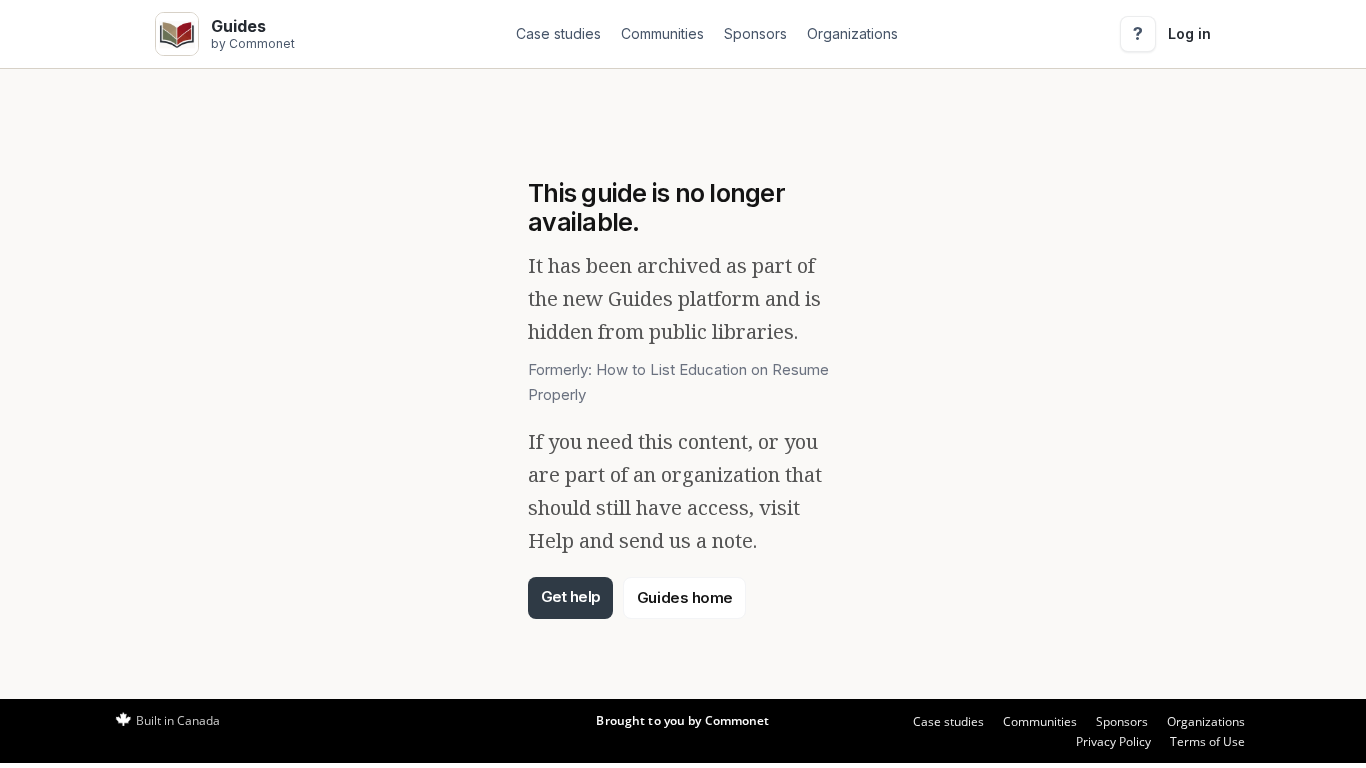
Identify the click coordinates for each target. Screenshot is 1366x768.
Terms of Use (1207, 741)
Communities (662, 33)
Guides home (685, 597)
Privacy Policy (1113, 741)
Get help (571, 596)
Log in (1189, 33)
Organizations (852, 33)
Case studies (558, 33)
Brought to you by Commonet (682, 720)
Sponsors (755, 33)
